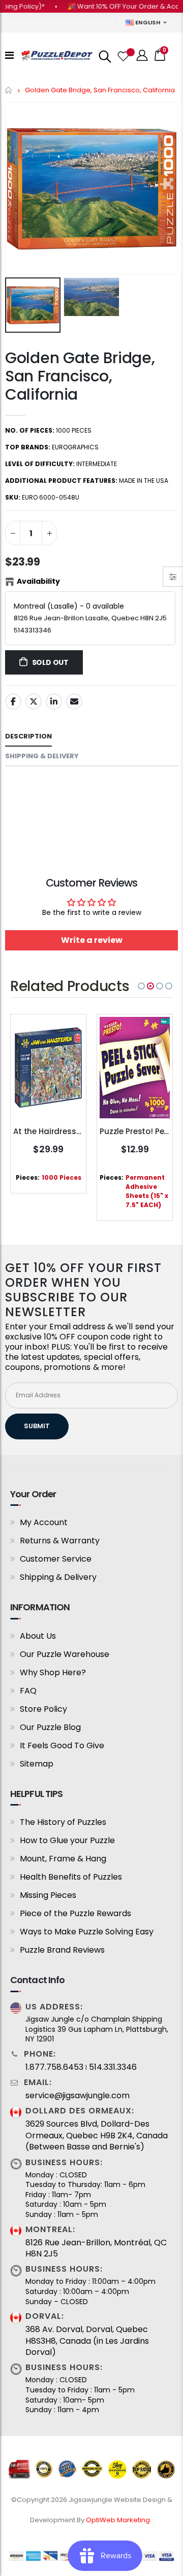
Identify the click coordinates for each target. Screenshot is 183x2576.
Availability (38, 581)
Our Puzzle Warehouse (65, 1654)
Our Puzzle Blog (50, 1727)
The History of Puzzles (63, 1822)
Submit (37, 1426)
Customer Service (56, 1559)
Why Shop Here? (53, 1672)
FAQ (28, 1691)
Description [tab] (28, 736)
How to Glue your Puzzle (67, 1840)
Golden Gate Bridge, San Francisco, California (80, 376)
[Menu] (9, 55)
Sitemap (37, 1764)
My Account (44, 1522)
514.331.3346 (113, 2067)
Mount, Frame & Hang (63, 1859)
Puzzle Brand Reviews (62, 1950)
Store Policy (43, 1709)
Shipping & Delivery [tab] (42, 756)
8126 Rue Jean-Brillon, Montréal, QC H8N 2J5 (96, 2248)
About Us (38, 1636)
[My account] (142, 56)
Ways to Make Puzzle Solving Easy (87, 1932)
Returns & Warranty (60, 1541)
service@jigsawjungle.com (78, 2096)
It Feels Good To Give (62, 1745)
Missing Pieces (48, 1895)
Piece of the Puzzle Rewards (75, 1913)
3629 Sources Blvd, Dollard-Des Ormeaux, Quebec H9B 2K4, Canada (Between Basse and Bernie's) (97, 2136)
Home (9, 90)
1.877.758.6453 (54, 2067)
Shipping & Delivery (58, 1577)
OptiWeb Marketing (119, 2520)
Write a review (92, 940)
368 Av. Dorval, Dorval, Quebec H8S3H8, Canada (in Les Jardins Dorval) (87, 2341)
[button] (141, 986)
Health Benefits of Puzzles (71, 1877)
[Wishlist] (123, 55)
